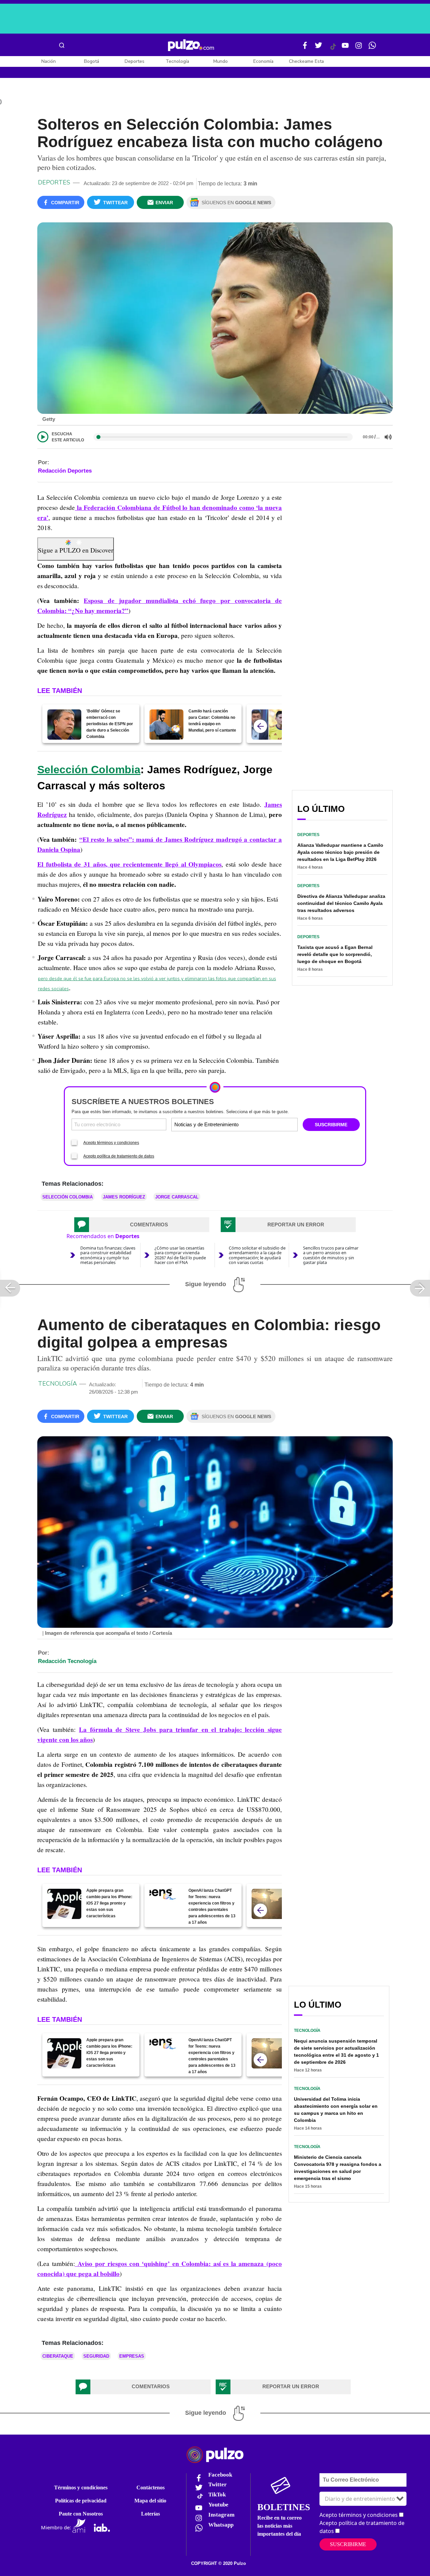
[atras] (260, 726)
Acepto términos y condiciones (111, 1143)
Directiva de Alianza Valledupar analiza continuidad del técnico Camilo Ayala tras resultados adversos (341, 903)
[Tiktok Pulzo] (333, 49)
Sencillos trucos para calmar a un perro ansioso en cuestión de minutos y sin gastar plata (331, 1255)
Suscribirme (348, 2544)
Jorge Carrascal (177, 1197)
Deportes (135, 61)
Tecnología (177, 61)
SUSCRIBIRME (331, 1125)
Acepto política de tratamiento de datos (119, 1156)
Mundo (221, 61)
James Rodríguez (124, 1197)
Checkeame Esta (306, 61)
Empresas (132, 2356)
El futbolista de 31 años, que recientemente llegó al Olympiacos (129, 864)
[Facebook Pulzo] (305, 48)
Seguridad (96, 2356)
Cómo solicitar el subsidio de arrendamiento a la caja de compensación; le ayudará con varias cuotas (257, 1255)
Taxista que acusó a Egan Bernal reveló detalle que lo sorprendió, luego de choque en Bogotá (335, 954)
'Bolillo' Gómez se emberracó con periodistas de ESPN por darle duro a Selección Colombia (110, 724)
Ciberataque (58, 2356)
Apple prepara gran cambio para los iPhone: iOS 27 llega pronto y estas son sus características (109, 1903)
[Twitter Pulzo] (318, 48)
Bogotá (92, 61)
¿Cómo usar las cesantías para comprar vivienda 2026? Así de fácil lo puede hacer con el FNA (180, 1255)
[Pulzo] (191, 45)
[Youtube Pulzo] (345, 48)
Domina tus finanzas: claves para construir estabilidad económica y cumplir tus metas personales (108, 1255)
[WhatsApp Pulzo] (372, 48)
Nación (49, 61)
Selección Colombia (89, 770)
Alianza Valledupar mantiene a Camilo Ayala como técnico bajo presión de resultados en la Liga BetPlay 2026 (340, 852)
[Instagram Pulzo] (359, 48)
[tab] (142, 1225)
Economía (263, 61)
